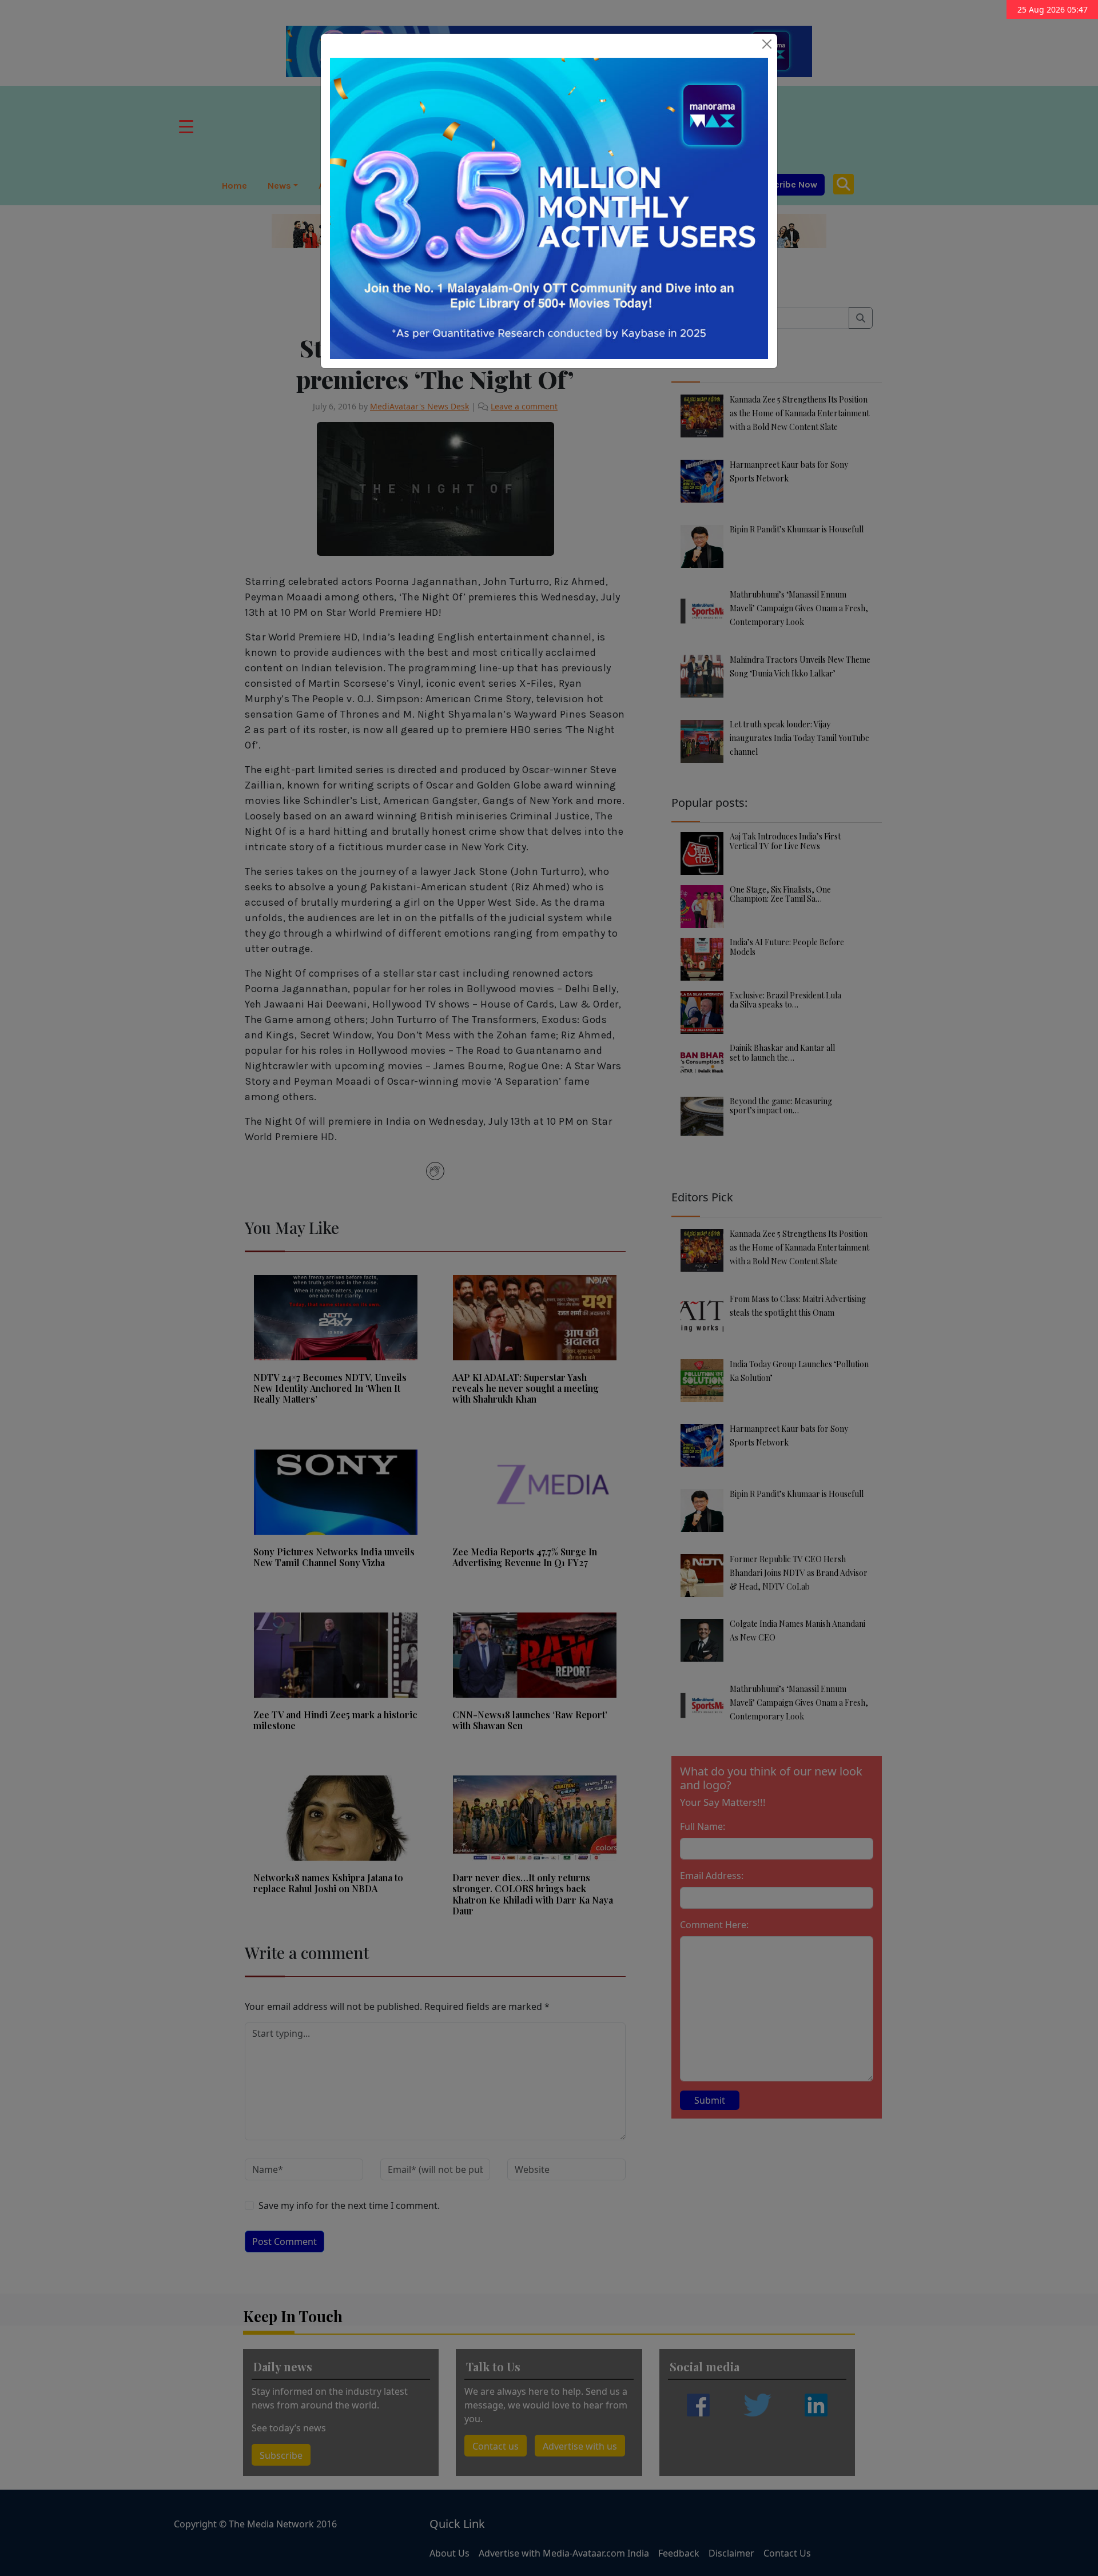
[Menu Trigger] (186, 126)
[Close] (767, 44)
